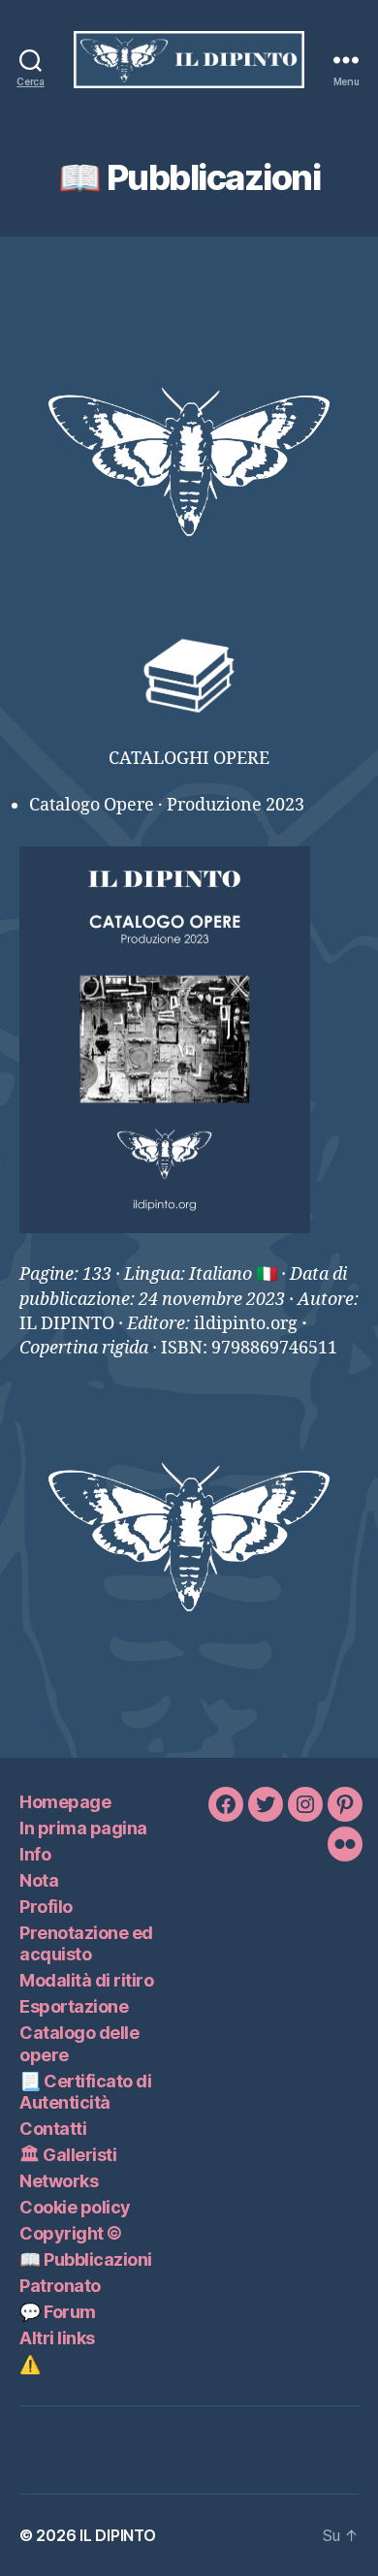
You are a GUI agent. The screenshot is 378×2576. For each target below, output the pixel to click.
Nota (39, 1880)
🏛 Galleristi (68, 2155)
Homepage (65, 1802)
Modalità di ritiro (86, 1980)
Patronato (60, 2286)
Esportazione (74, 2006)
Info (35, 1854)
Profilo (46, 1907)
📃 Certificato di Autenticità (85, 2092)
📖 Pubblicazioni (86, 2259)
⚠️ (30, 2364)
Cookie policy (75, 2207)
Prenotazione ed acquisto (86, 1944)
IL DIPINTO (117, 2535)
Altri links (57, 2338)
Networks (59, 2181)
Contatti (53, 2129)
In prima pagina (83, 1828)
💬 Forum (58, 2312)
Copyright (71, 2233)
